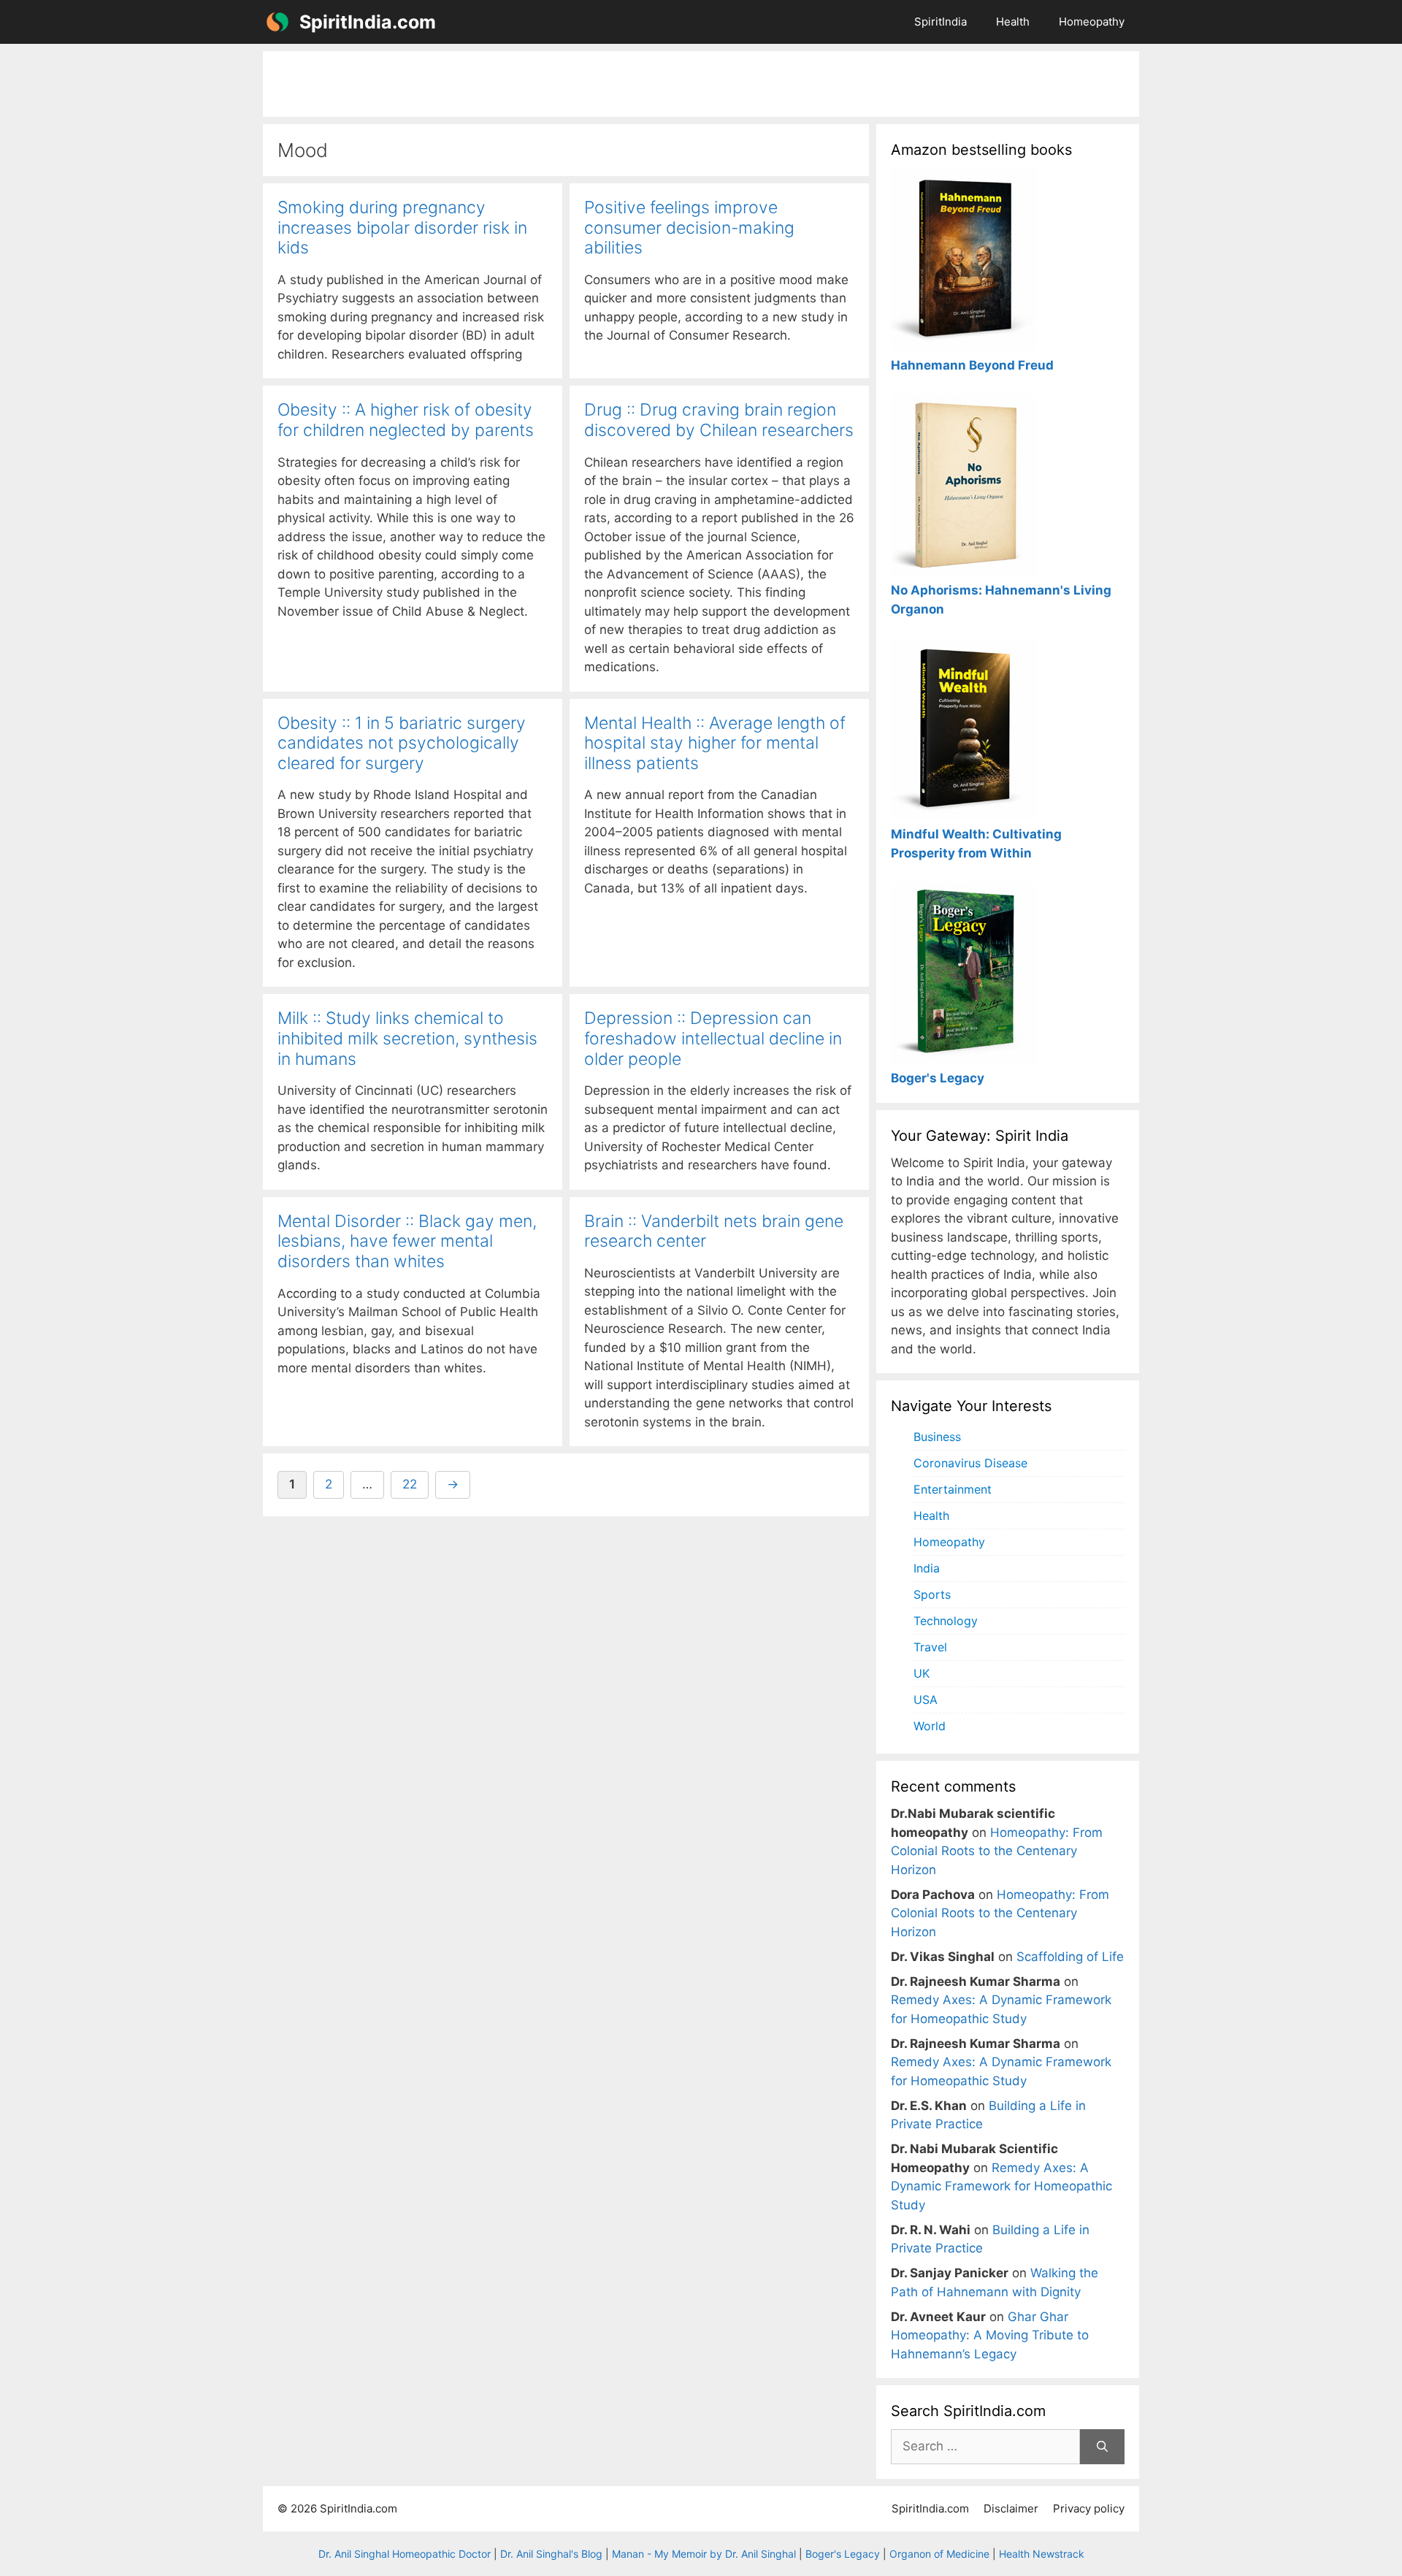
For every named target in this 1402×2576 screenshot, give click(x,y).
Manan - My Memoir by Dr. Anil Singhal (704, 2554)
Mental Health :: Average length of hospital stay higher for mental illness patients (715, 743)
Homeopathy (1092, 22)
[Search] (1102, 2447)
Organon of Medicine (939, 2554)
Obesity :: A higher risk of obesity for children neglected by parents (406, 420)
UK (922, 1673)
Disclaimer (1011, 2508)
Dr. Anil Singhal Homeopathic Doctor (405, 2554)
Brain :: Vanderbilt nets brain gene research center (714, 1231)
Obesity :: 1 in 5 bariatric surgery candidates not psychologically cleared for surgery (402, 743)
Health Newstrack (1042, 2554)
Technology (946, 1621)
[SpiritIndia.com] (277, 22)
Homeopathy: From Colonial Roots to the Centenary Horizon (997, 1851)
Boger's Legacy (843, 2554)
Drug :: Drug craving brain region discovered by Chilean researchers (719, 420)
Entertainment (953, 1489)
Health (1013, 22)
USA (926, 1700)
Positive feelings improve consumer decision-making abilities (689, 228)
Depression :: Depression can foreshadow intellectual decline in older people (713, 1038)
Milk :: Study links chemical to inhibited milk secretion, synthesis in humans (407, 1038)
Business (937, 1437)
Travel (930, 1647)
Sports (932, 1594)
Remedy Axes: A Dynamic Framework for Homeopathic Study (1001, 2186)
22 (415, 1484)
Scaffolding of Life (1070, 1957)
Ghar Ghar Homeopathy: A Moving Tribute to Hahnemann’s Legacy (990, 2335)
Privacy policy (1089, 2508)
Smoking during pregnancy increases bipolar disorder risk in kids (402, 228)
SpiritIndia (941, 22)
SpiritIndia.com (368, 22)
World (930, 1726)
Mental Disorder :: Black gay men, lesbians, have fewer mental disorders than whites (407, 1241)
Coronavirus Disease (970, 1463)
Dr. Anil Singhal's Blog (551, 2554)
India (927, 1568)
